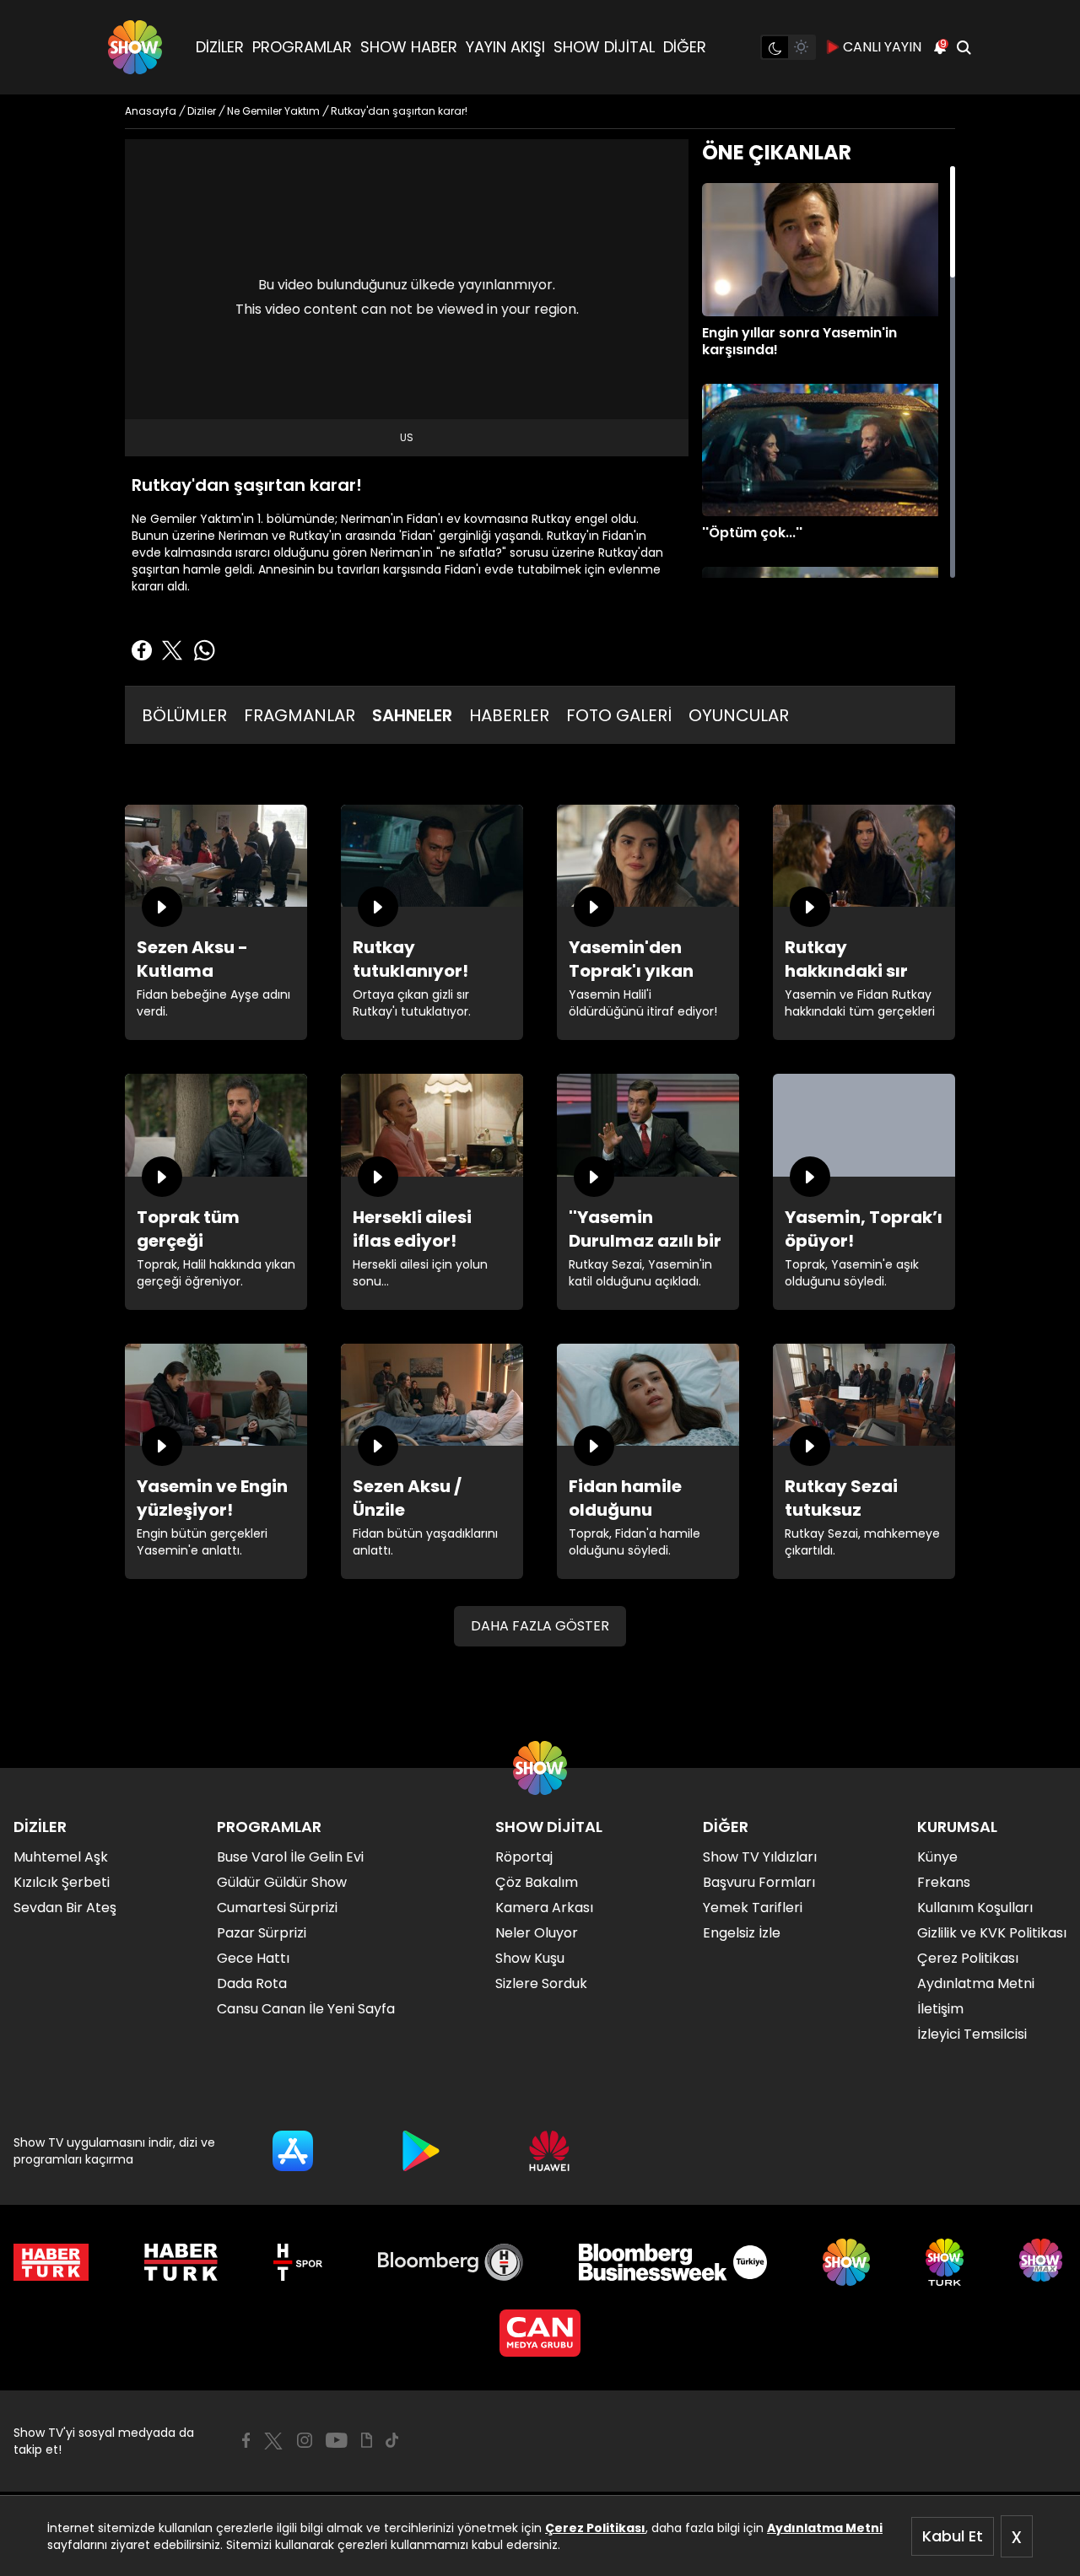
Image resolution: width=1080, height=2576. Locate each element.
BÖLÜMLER (184, 715)
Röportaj (524, 1857)
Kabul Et (953, 2536)
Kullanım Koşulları (975, 1908)
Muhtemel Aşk (61, 1857)
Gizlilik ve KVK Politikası (992, 1933)
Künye (937, 1857)
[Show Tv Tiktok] (392, 2440)
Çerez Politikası (595, 2528)
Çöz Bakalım (537, 1882)
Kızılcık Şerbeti (62, 1882)
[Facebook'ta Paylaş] (142, 650)
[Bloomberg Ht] (451, 2262)
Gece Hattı (253, 1958)
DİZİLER (220, 47)
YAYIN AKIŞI (505, 47)
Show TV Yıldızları (760, 1857)
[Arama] (964, 47)
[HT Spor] (297, 2262)
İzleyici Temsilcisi (972, 2034)
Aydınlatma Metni (825, 2528)
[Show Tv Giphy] (367, 2440)
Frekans (944, 1882)
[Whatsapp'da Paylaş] (204, 650)
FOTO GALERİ (619, 715)
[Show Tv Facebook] (246, 2440)
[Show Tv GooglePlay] (421, 2151)
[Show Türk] (945, 2262)
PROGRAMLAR (302, 47)
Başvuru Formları (759, 1882)
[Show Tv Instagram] (305, 2440)
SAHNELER (412, 715)
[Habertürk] (51, 2262)
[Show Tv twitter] (273, 2441)
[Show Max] (1043, 2262)
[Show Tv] (135, 47)
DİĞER (685, 47)
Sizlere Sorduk (541, 1983)
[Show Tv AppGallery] (549, 2151)
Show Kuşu (530, 1958)
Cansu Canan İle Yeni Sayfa (306, 2009)
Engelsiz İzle (742, 1933)
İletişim (940, 2009)
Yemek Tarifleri (753, 1908)
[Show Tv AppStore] (293, 2151)
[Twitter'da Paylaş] (172, 650)
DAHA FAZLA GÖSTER (540, 1626)
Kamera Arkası (544, 1908)
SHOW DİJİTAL (604, 47)
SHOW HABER (409, 47)
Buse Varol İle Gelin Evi (290, 1857)
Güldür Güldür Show (282, 1882)
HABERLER (509, 715)
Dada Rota (252, 1983)
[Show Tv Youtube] (337, 2440)
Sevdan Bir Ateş (65, 1908)
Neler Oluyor (537, 1933)
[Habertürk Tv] (181, 2262)
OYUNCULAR (739, 715)
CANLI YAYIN (882, 47)
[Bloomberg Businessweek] (673, 2262)
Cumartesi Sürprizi (277, 1908)
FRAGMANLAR (300, 715)
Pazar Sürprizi (262, 1933)
